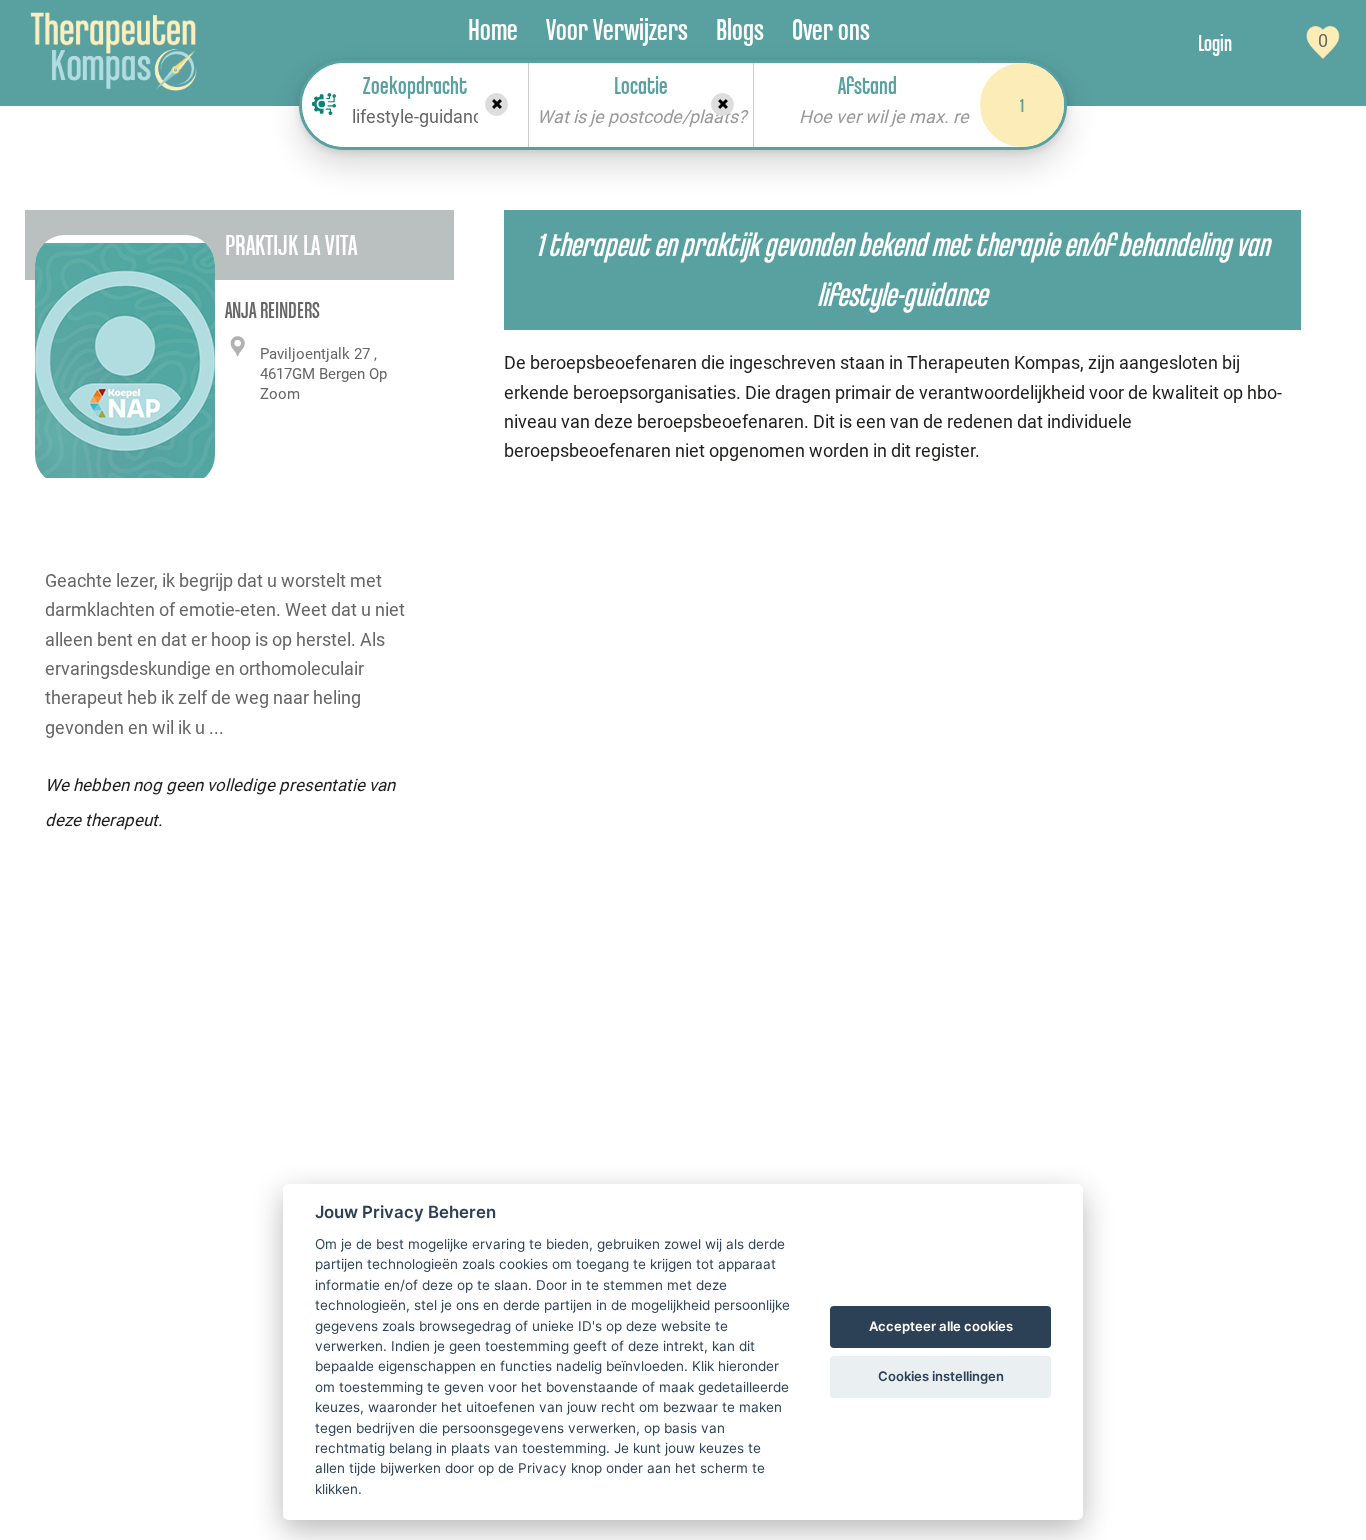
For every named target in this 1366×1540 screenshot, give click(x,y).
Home (493, 29)
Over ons (831, 29)
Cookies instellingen (941, 1376)
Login (1215, 43)
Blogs (740, 29)
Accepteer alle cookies (941, 1326)
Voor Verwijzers (617, 29)
